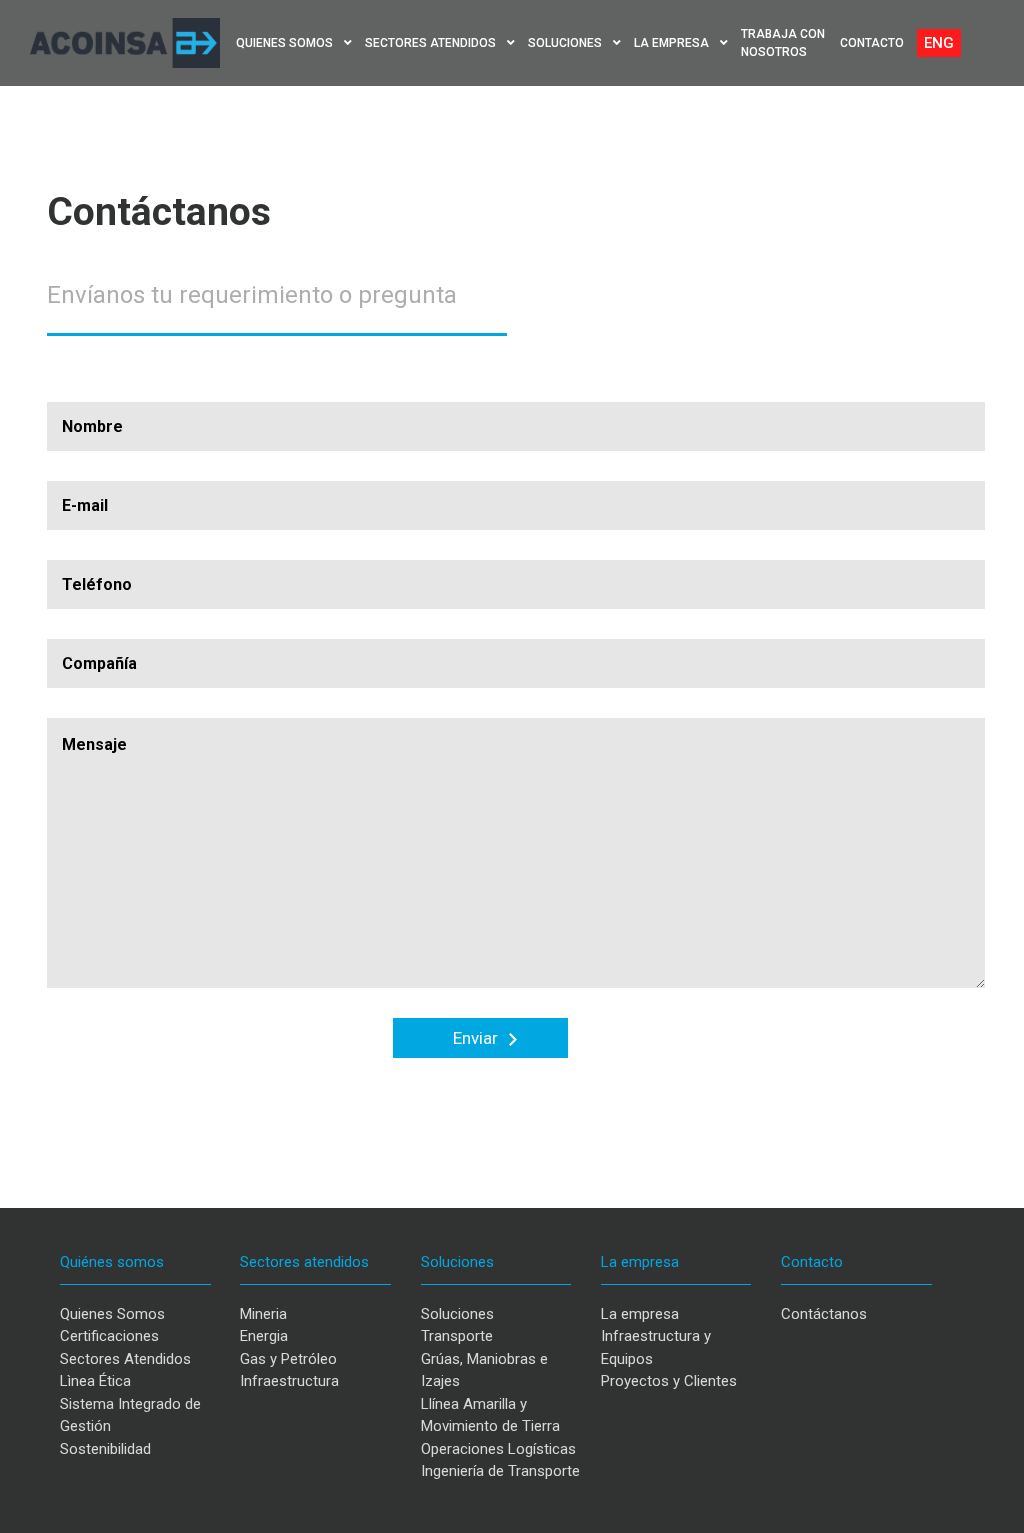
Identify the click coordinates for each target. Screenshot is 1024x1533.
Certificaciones (109, 1336)
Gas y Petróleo (288, 1359)
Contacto (872, 43)
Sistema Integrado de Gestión (130, 1415)
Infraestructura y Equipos (656, 1347)
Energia (264, 1336)
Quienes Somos (112, 1314)
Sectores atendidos (432, 43)
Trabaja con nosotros (783, 43)
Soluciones (566, 43)
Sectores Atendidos (125, 1359)
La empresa (673, 43)
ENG (939, 43)
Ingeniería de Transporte (500, 1471)
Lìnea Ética (95, 1381)
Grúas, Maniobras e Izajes (484, 1370)
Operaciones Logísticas (498, 1449)
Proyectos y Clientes (669, 1381)
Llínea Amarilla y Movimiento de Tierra (490, 1415)
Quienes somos (286, 43)
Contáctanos (824, 1314)
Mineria (263, 1314)
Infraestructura (289, 1381)
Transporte (457, 1336)
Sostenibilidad (105, 1449)
